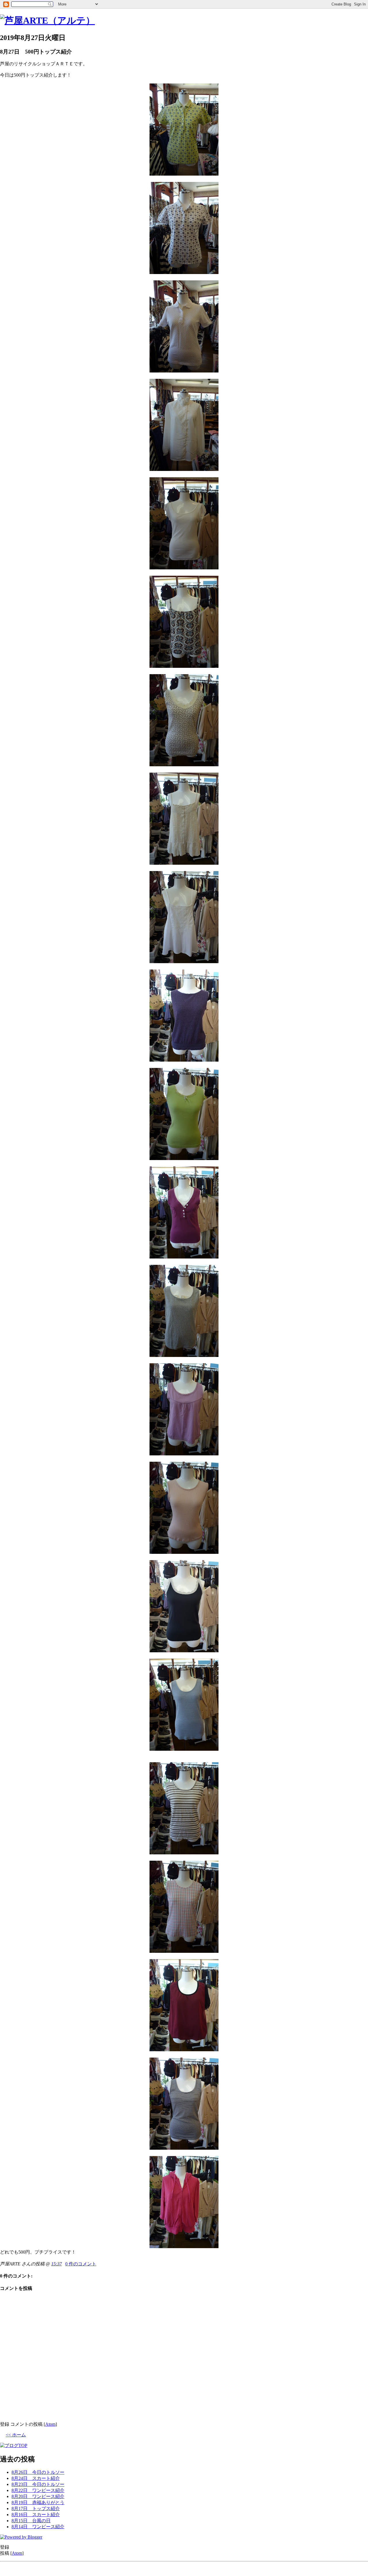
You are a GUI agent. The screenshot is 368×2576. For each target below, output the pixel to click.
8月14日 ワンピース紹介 (38, 2527)
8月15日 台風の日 (31, 2521)
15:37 (56, 2264)
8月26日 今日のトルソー (38, 2472)
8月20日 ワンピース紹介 (38, 2496)
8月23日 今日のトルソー (38, 2484)
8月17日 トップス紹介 (36, 2508)
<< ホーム (16, 2435)
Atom (50, 2424)
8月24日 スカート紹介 (36, 2478)
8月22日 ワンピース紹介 (38, 2490)
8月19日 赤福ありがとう (38, 2502)
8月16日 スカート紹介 (36, 2515)
